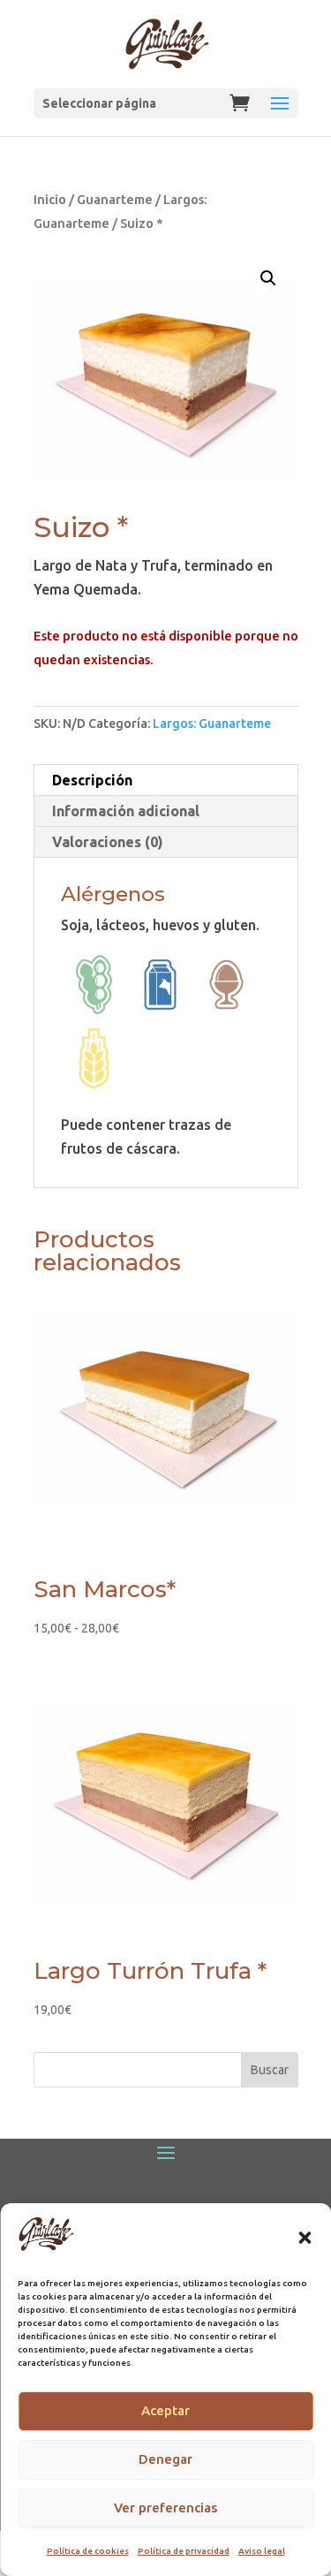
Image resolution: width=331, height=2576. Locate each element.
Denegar (165, 2459)
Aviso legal (262, 2551)
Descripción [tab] (92, 780)
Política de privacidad (184, 2551)
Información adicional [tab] (126, 811)
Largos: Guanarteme (212, 724)
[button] (305, 2238)
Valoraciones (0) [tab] (108, 842)
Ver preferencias (165, 2508)
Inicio (50, 199)
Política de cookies (88, 2551)
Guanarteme (115, 199)
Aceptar (165, 2410)
